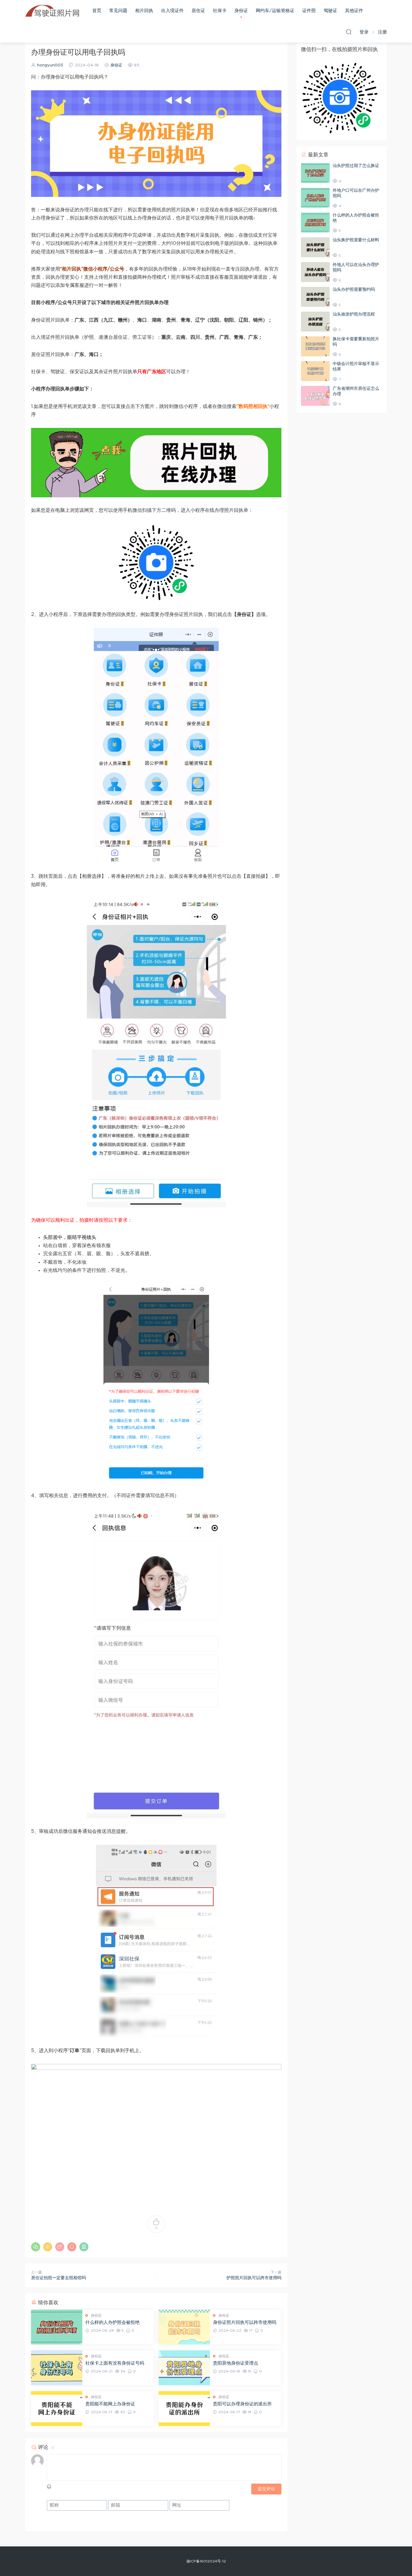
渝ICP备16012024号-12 (206, 2561)
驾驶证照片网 (52, 11)
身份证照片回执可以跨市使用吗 (245, 2323)
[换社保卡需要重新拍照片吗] (315, 346)
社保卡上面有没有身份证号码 (115, 2363)
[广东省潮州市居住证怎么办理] (315, 396)
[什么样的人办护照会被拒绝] (57, 2327)
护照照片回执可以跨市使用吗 (254, 2278)
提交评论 (266, 2489)
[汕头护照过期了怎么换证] (315, 173)
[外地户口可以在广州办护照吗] (315, 198)
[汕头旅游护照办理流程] (315, 322)
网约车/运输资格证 (275, 11)
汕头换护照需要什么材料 (356, 240)
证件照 (309, 11)
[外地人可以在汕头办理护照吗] (315, 272)
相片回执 (144, 11)
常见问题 (118, 11)
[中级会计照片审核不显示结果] (315, 371)
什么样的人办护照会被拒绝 (113, 2323)
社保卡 (220, 11)
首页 (97, 11)
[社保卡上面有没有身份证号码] (57, 2368)
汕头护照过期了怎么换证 (356, 166)
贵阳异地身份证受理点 (236, 2363)
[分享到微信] (36, 2247)
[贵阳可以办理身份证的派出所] (184, 2409)
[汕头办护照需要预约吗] (315, 297)
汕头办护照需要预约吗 (354, 290)
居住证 (198, 11)
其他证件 (354, 11)
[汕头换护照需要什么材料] (315, 247)
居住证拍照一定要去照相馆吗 (59, 2278)
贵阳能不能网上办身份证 (110, 2404)
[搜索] (349, 32)
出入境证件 (172, 11)
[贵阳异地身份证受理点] (184, 2368)
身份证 (241, 11)
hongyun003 (50, 65)
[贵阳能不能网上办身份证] (57, 2409)
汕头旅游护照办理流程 (354, 314)
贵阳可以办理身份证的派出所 (242, 2404)
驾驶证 (330, 11)
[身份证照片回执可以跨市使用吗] (184, 2327)
